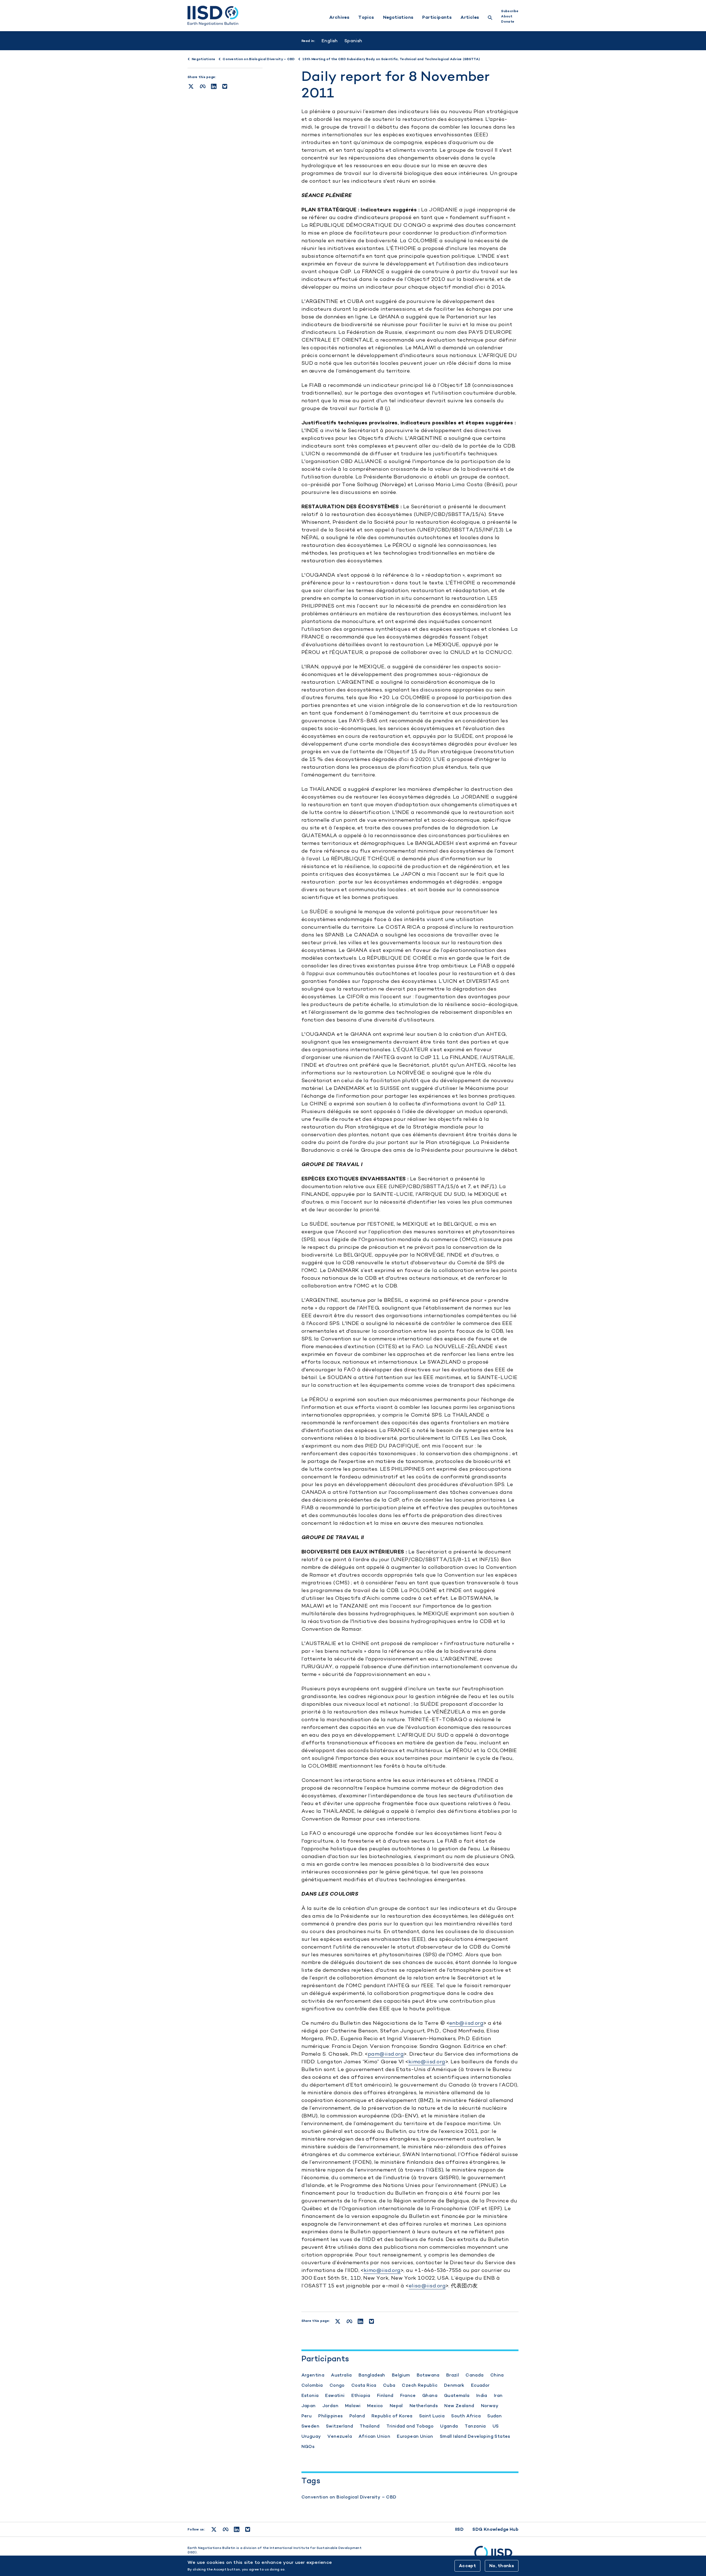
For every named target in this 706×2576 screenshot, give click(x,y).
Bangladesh (372, 2375)
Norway (490, 2406)
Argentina (313, 2375)
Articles (470, 17)
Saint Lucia (432, 2416)
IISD (459, 2529)
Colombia (312, 2385)
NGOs (308, 2446)
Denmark (454, 2385)
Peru (307, 2416)
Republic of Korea (392, 2416)
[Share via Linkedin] (214, 86)
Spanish (353, 41)
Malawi (353, 2406)
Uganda (449, 2426)
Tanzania (475, 2426)
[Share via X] (191, 86)
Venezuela (340, 2436)
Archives (339, 17)
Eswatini (335, 2395)
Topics (366, 17)
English (330, 41)
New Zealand (459, 2406)
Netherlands (424, 2406)
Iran (498, 2395)
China (497, 2375)
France (408, 2395)
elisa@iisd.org (427, 2286)
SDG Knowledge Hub (495, 2529)
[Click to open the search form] (490, 18)
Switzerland (339, 2426)
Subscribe (510, 11)
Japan (309, 2406)
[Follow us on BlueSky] (248, 2529)
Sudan (494, 2416)
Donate (508, 22)
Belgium (401, 2375)
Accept (467, 2566)
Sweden (310, 2426)
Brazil (453, 2375)
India (482, 2395)
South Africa (466, 2416)
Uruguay (311, 2436)
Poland (357, 2416)
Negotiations (398, 17)
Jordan (330, 2406)
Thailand (370, 2426)
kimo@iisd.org (427, 2062)
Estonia (310, 2395)
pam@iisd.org (386, 2054)
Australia (341, 2375)
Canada (474, 2375)
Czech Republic (420, 2385)
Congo (337, 2385)
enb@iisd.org (466, 2023)
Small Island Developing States (475, 2436)
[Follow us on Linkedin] (237, 2529)
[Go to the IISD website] (496, 2555)
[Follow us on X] (214, 2529)
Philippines (330, 2416)
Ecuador (480, 2385)
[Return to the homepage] (213, 16)
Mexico (375, 2406)
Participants (437, 17)
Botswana (428, 2375)
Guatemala (457, 2395)
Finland (385, 2395)
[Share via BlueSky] (225, 86)
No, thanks (502, 2566)
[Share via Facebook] (203, 86)
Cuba (389, 2385)
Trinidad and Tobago (410, 2426)
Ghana (430, 2395)
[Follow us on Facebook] (226, 2529)
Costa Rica (364, 2385)
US (496, 2426)
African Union (374, 2436)
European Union (415, 2436)
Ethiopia (361, 2395)
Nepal (396, 2406)
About (507, 16)
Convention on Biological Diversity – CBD (349, 2497)
